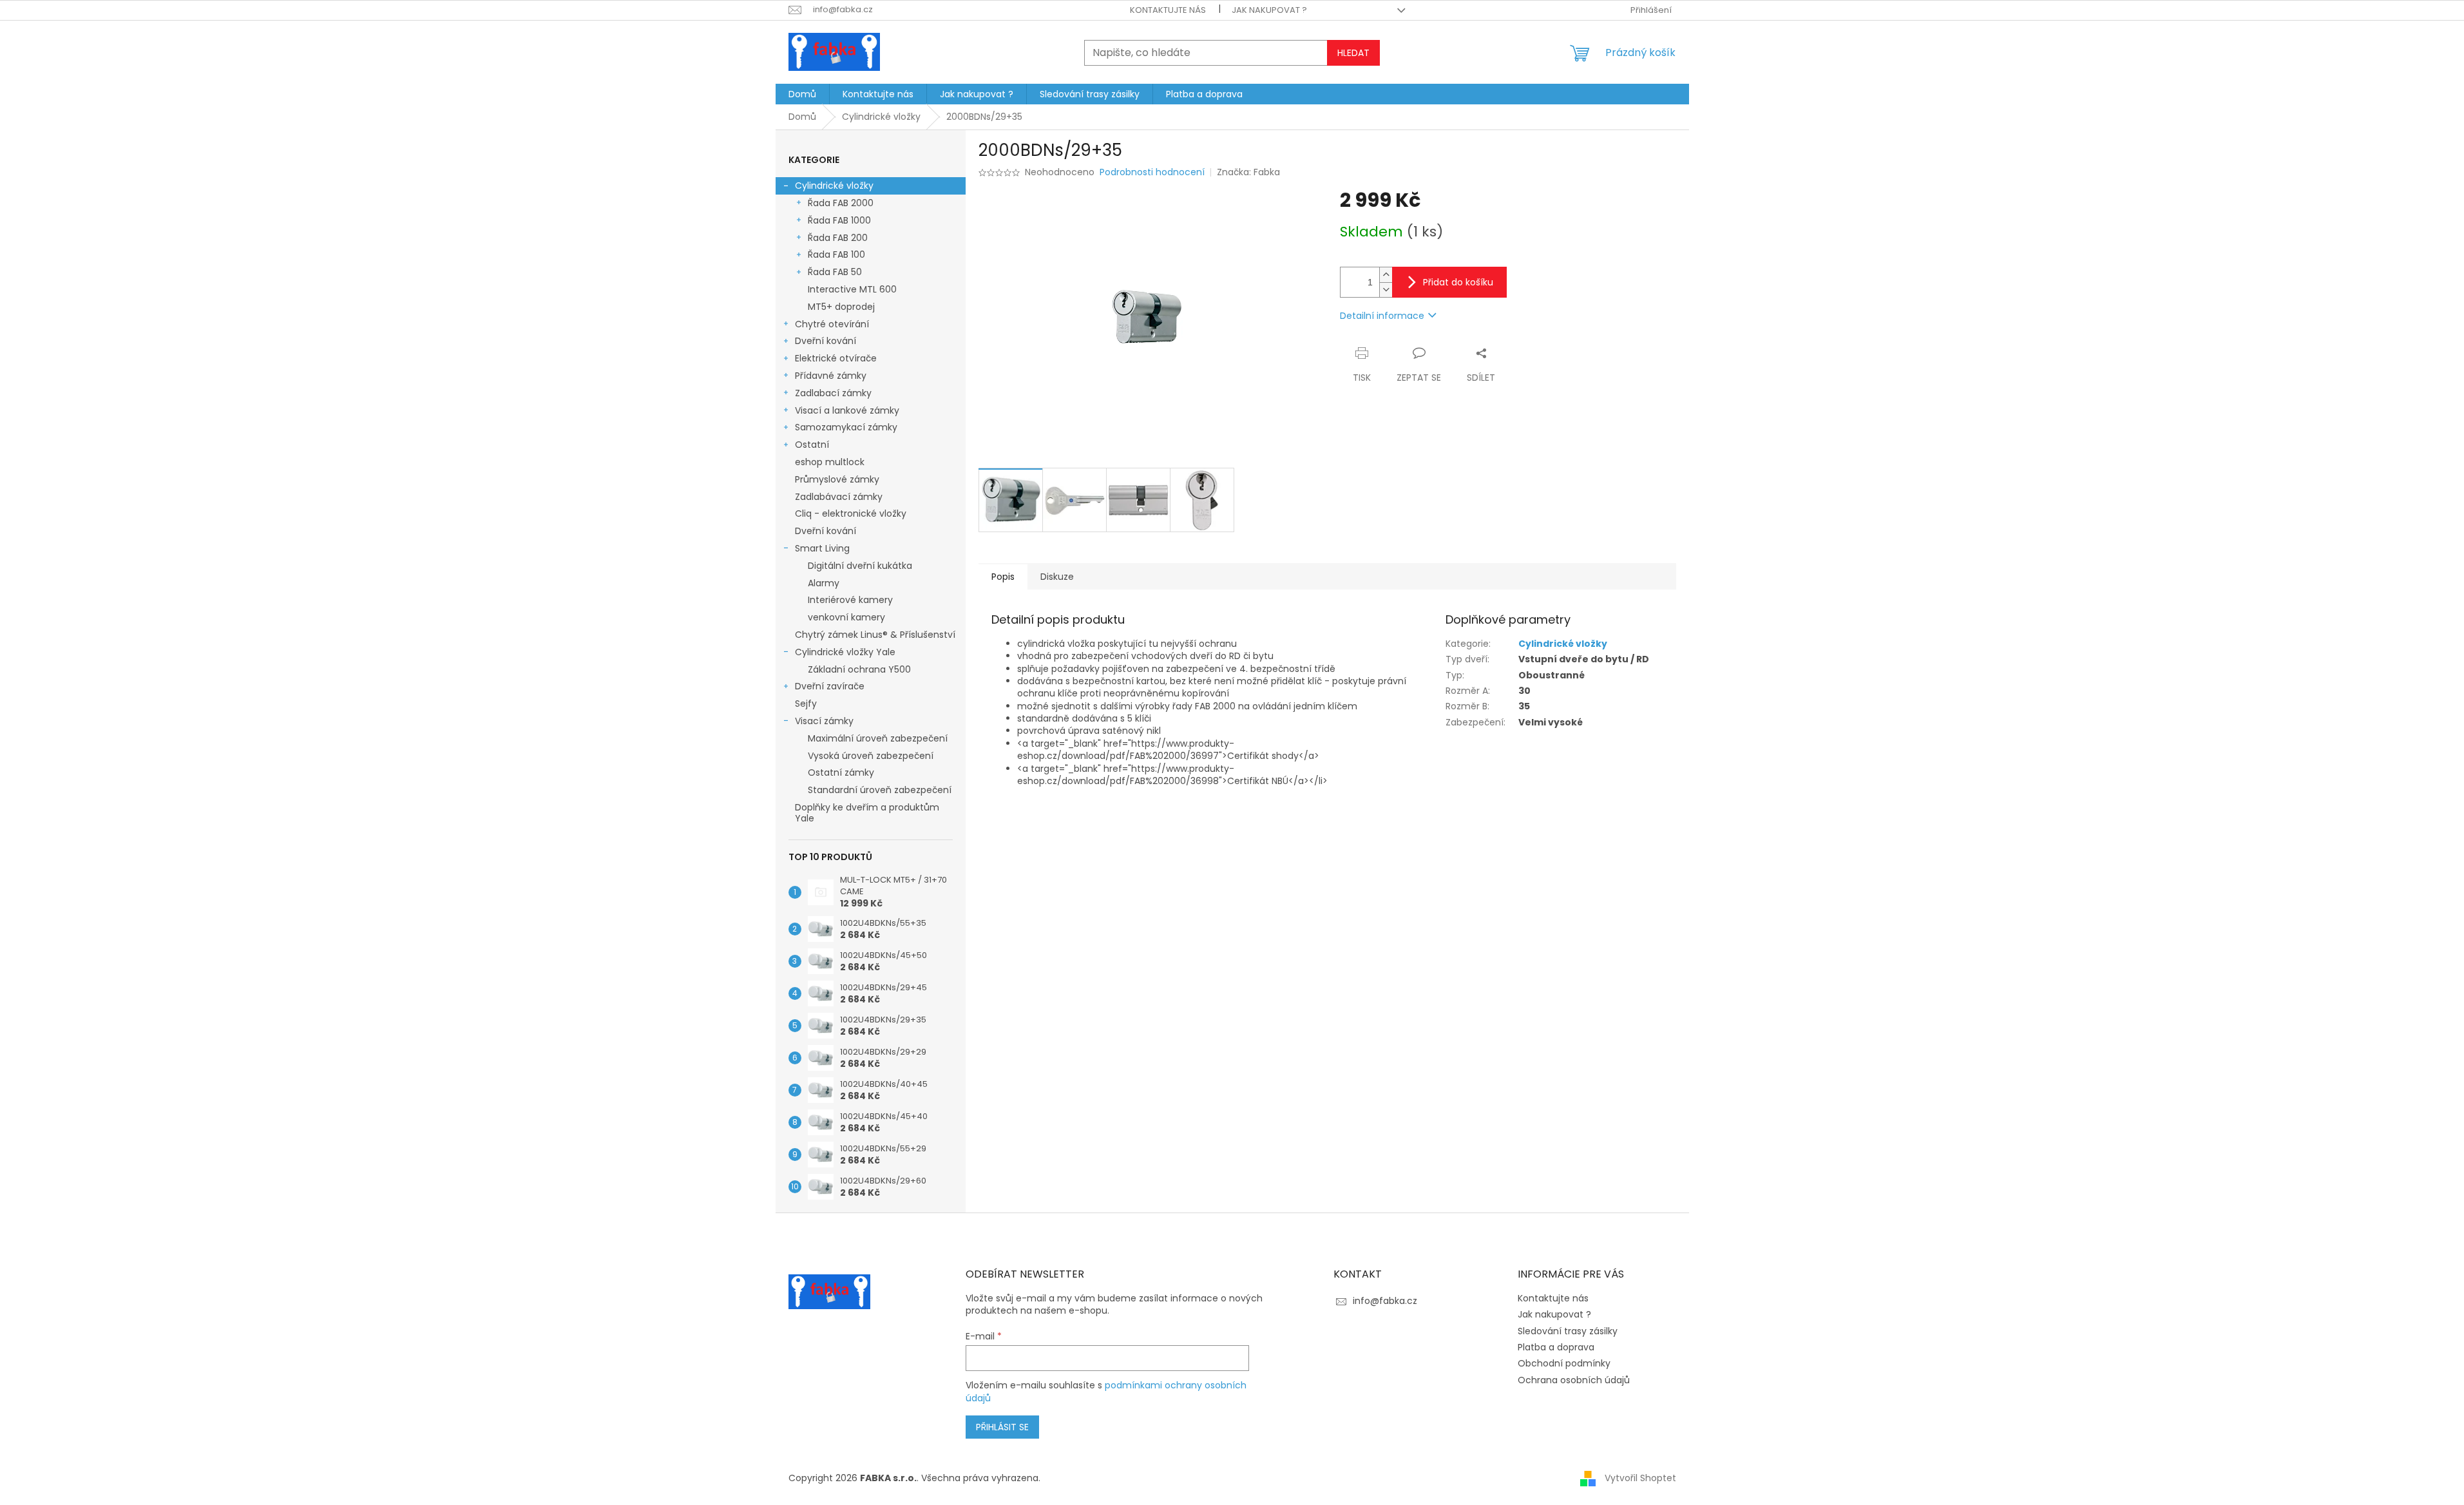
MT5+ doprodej (841, 307)
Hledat (1353, 53)
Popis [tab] (1003, 577)
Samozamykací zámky (846, 427)
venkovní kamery (846, 617)
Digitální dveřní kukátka (860, 566)
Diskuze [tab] (1057, 577)
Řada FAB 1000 (839, 220)
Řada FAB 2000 (841, 203)
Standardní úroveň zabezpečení (880, 790)
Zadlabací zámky (833, 393)
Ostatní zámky (841, 772)
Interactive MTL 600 (852, 289)
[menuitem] (802, 94)
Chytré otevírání (832, 324)
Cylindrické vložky (834, 186)
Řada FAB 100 (836, 254)
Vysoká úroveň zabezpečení (871, 756)
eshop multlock (830, 462)
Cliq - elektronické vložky (851, 513)
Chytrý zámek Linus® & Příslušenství (875, 635)
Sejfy (806, 704)
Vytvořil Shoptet (1640, 1478)
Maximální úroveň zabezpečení (878, 738)
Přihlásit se (1002, 1427)
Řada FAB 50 (835, 272)
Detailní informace (1382, 316)
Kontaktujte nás (1168, 10)
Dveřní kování (826, 341)
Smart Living (822, 548)
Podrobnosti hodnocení (1152, 172)
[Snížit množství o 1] (1386, 290)
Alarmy (824, 583)
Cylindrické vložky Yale (845, 652)
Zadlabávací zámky (839, 497)
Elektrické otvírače (836, 358)
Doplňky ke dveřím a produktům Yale (867, 813)
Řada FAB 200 (838, 238)
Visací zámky (824, 721)
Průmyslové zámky (837, 479)
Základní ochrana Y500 (859, 669)
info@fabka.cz (1385, 1301)
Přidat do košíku (1458, 282)
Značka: (1248, 172)
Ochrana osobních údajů (1574, 1380)
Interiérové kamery (850, 600)
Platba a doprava (1556, 1347)
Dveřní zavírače (830, 686)
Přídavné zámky (831, 376)
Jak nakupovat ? (1269, 10)
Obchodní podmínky (1564, 1363)
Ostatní (812, 445)
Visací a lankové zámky (847, 410)
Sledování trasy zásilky (1568, 1331)
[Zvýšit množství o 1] (1386, 275)
